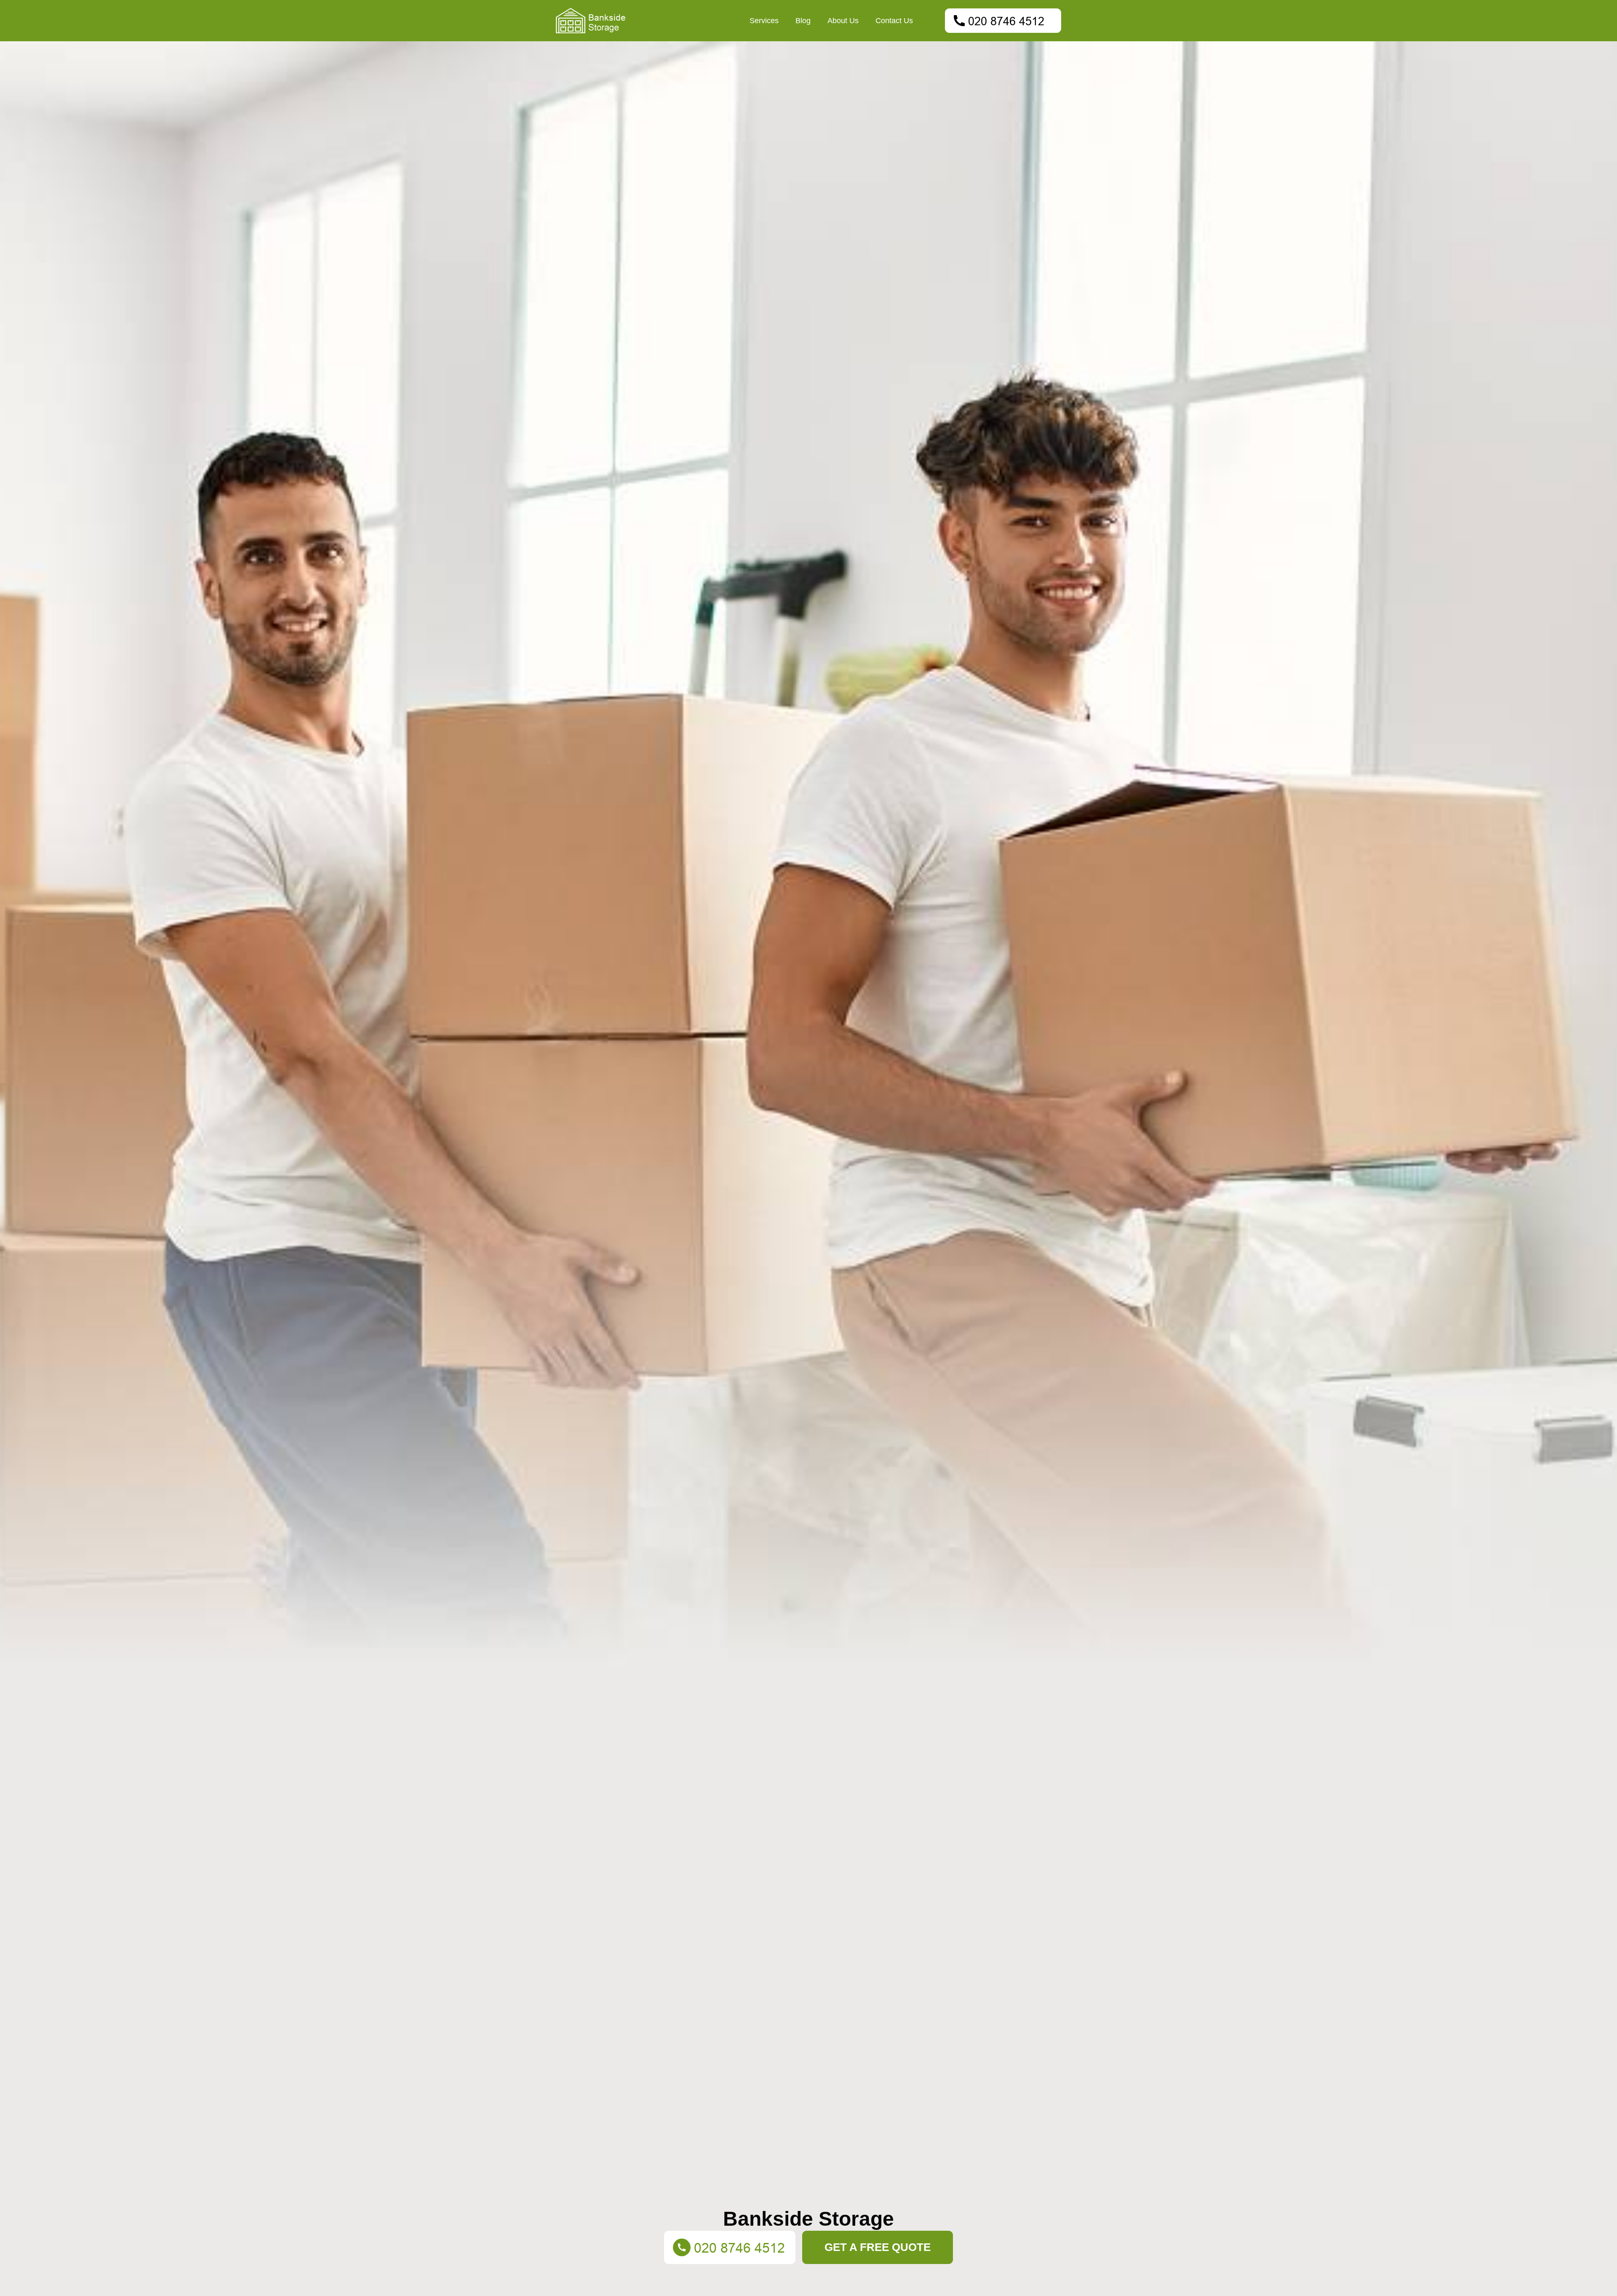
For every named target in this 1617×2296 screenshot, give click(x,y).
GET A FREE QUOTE (878, 2247)
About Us (843, 21)
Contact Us (894, 21)
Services (764, 21)
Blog (803, 21)
